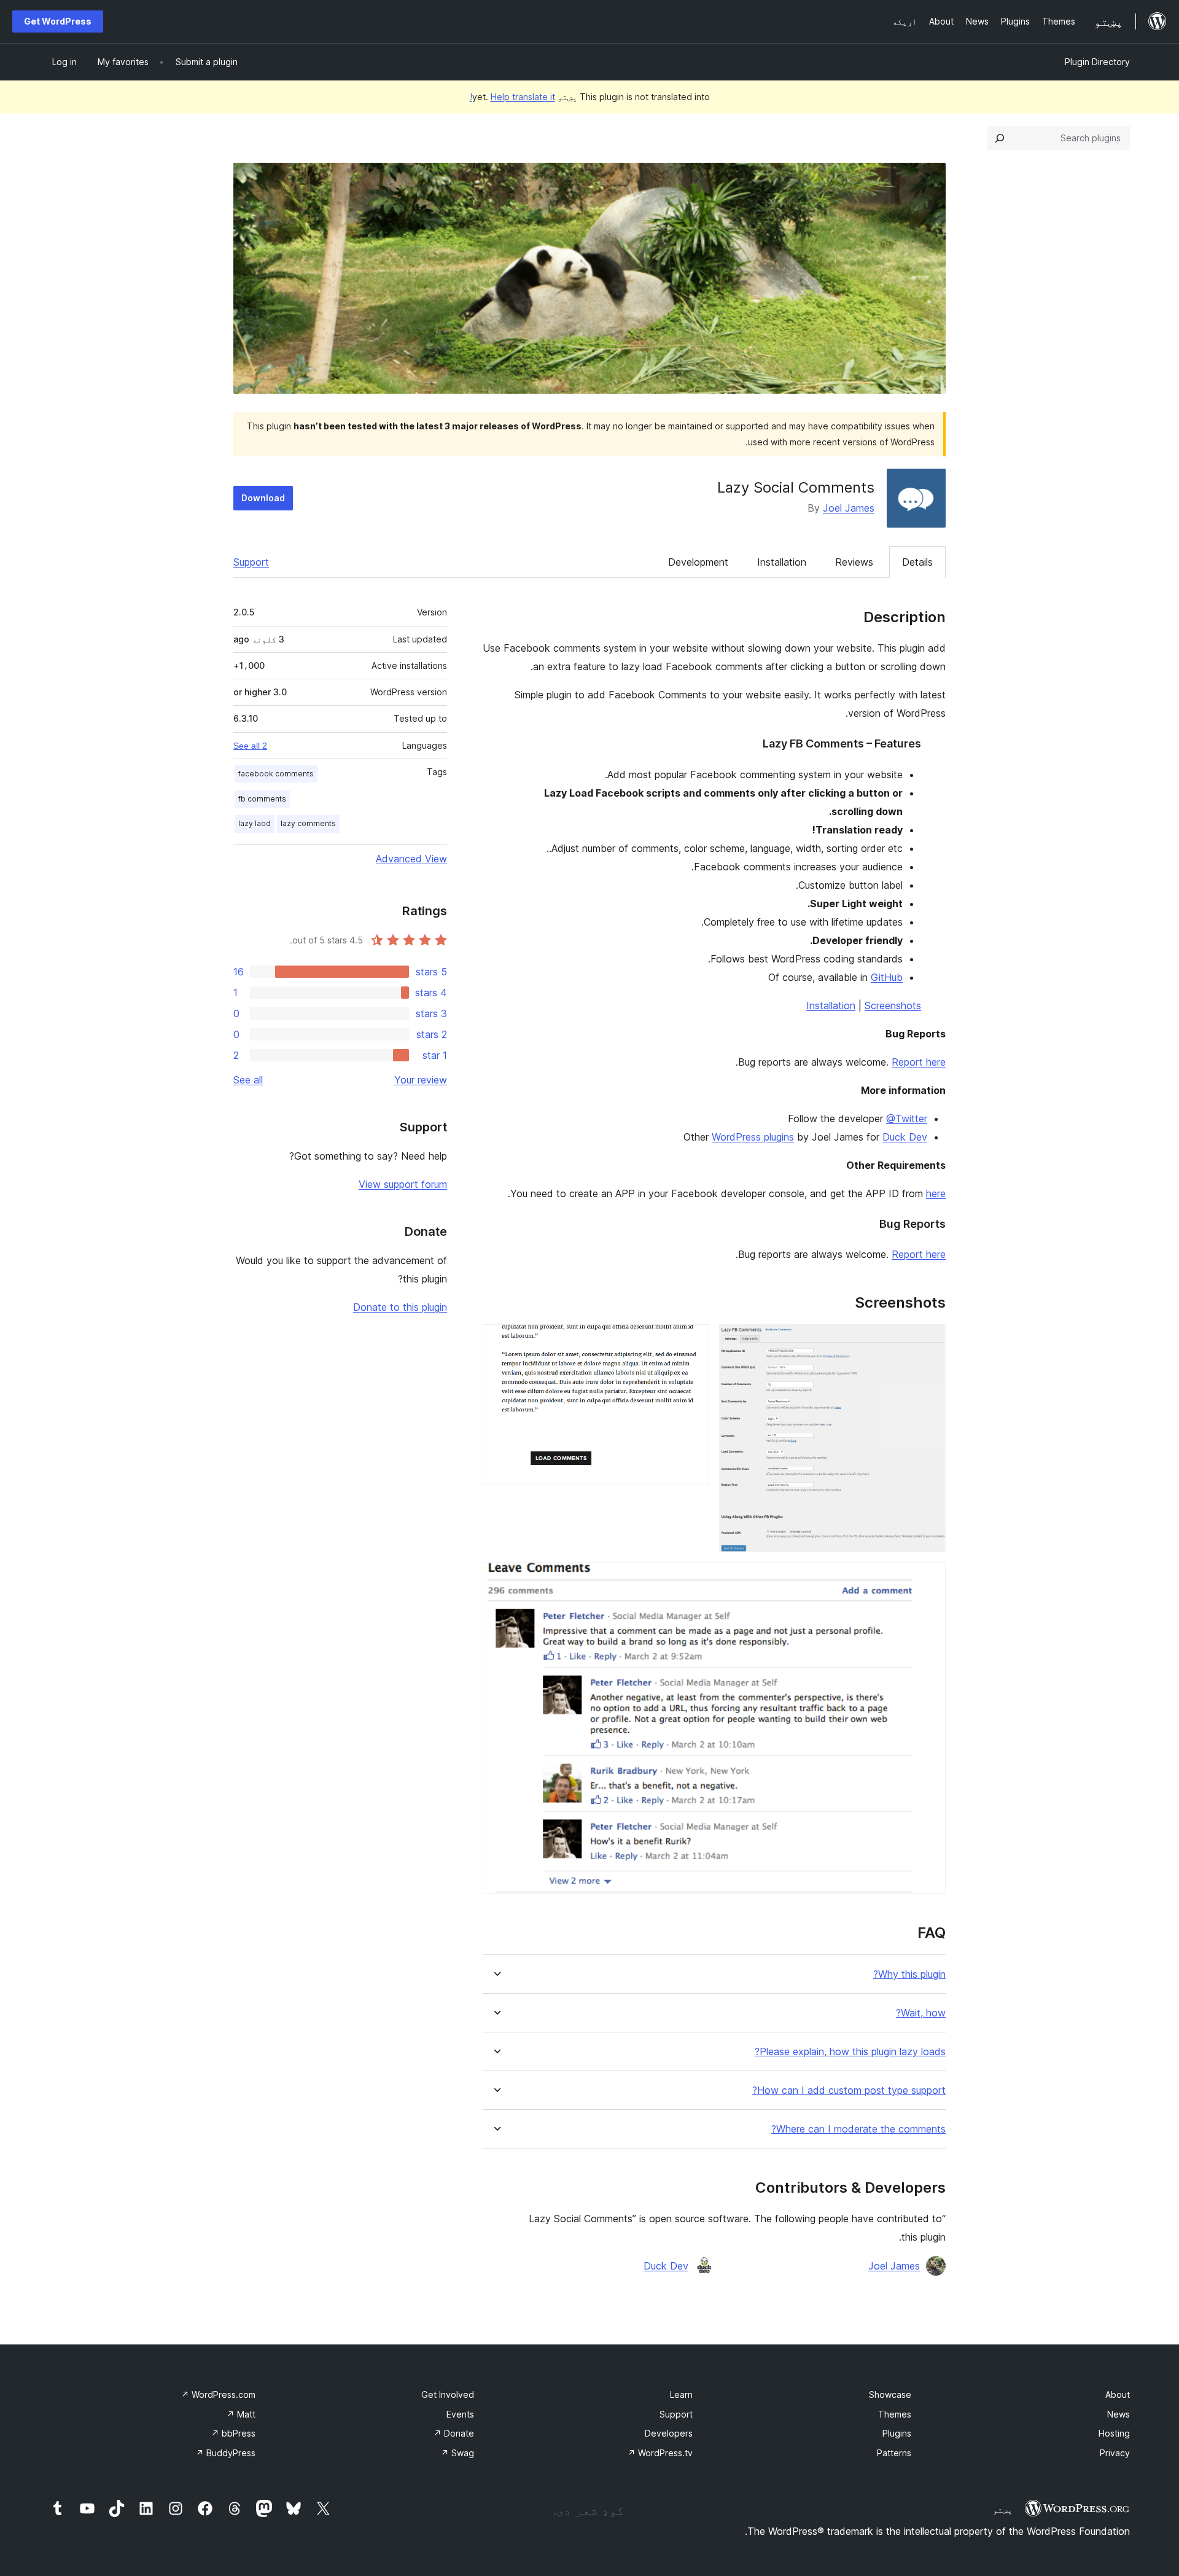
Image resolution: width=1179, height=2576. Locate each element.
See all (248, 1080)
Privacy (1115, 2453)
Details (917, 562)
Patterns (894, 2453)
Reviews (854, 562)
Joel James (849, 508)
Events (460, 2414)
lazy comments (308, 823)
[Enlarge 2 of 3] (693, 1341)
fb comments (262, 799)
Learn (681, 2395)
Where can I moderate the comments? (858, 2129)
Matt (241, 2414)
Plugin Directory (1097, 62)
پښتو (1003, 2510)
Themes (895, 2414)
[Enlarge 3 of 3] (929, 1579)
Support (251, 562)
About (1118, 2395)
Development (698, 562)
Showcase (890, 2395)
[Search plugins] (1000, 138)
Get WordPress (58, 21)
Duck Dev (905, 1137)
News (1119, 2414)
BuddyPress (226, 2453)
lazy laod (255, 823)
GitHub (887, 977)
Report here (919, 1062)
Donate (454, 2433)
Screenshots (893, 1005)
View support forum (403, 1184)
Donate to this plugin (400, 1307)
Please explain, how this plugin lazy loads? (850, 2052)
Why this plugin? (909, 1974)
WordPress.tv (660, 2453)
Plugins (897, 2433)
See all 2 (250, 746)
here (936, 1193)
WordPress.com (218, 2395)
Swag (457, 2453)
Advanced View (411, 859)
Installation (782, 562)
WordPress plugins (753, 1137)
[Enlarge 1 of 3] (929, 1341)
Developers (669, 2433)
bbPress (233, 2433)
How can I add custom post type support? (849, 2090)
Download (263, 498)
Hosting (1114, 2433)
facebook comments (276, 774)
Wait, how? (921, 2013)
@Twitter (907, 1118)
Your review (421, 1080)
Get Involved (448, 2395)
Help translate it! (512, 97)
